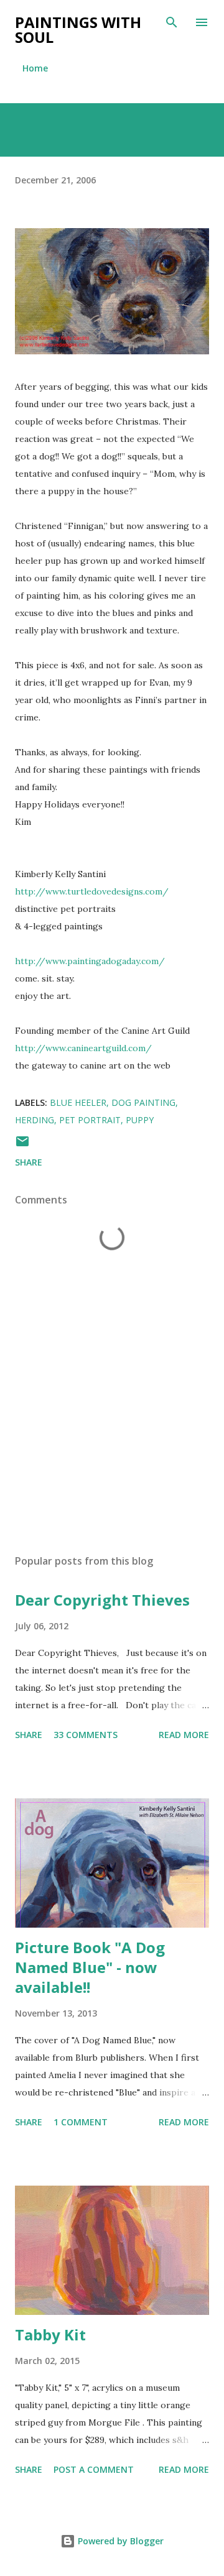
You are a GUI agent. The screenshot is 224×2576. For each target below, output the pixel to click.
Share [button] (29, 1162)
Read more (184, 1735)
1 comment (81, 2122)
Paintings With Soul (78, 30)
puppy (140, 1120)
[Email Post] (22, 1145)
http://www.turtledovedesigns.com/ (92, 891)
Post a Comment (94, 2469)
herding (35, 1120)
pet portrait (90, 1120)
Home (35, 68)
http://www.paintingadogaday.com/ (90, 961)
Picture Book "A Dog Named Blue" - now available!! (90, 1967)
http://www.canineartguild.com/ (83, 1048)
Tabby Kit (50, 2334)
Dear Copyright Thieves (102, 1600)
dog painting (143, 1102)
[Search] (172, 22)
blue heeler (78, 1102)
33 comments (86, 1735)
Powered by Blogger (119, 2541)
